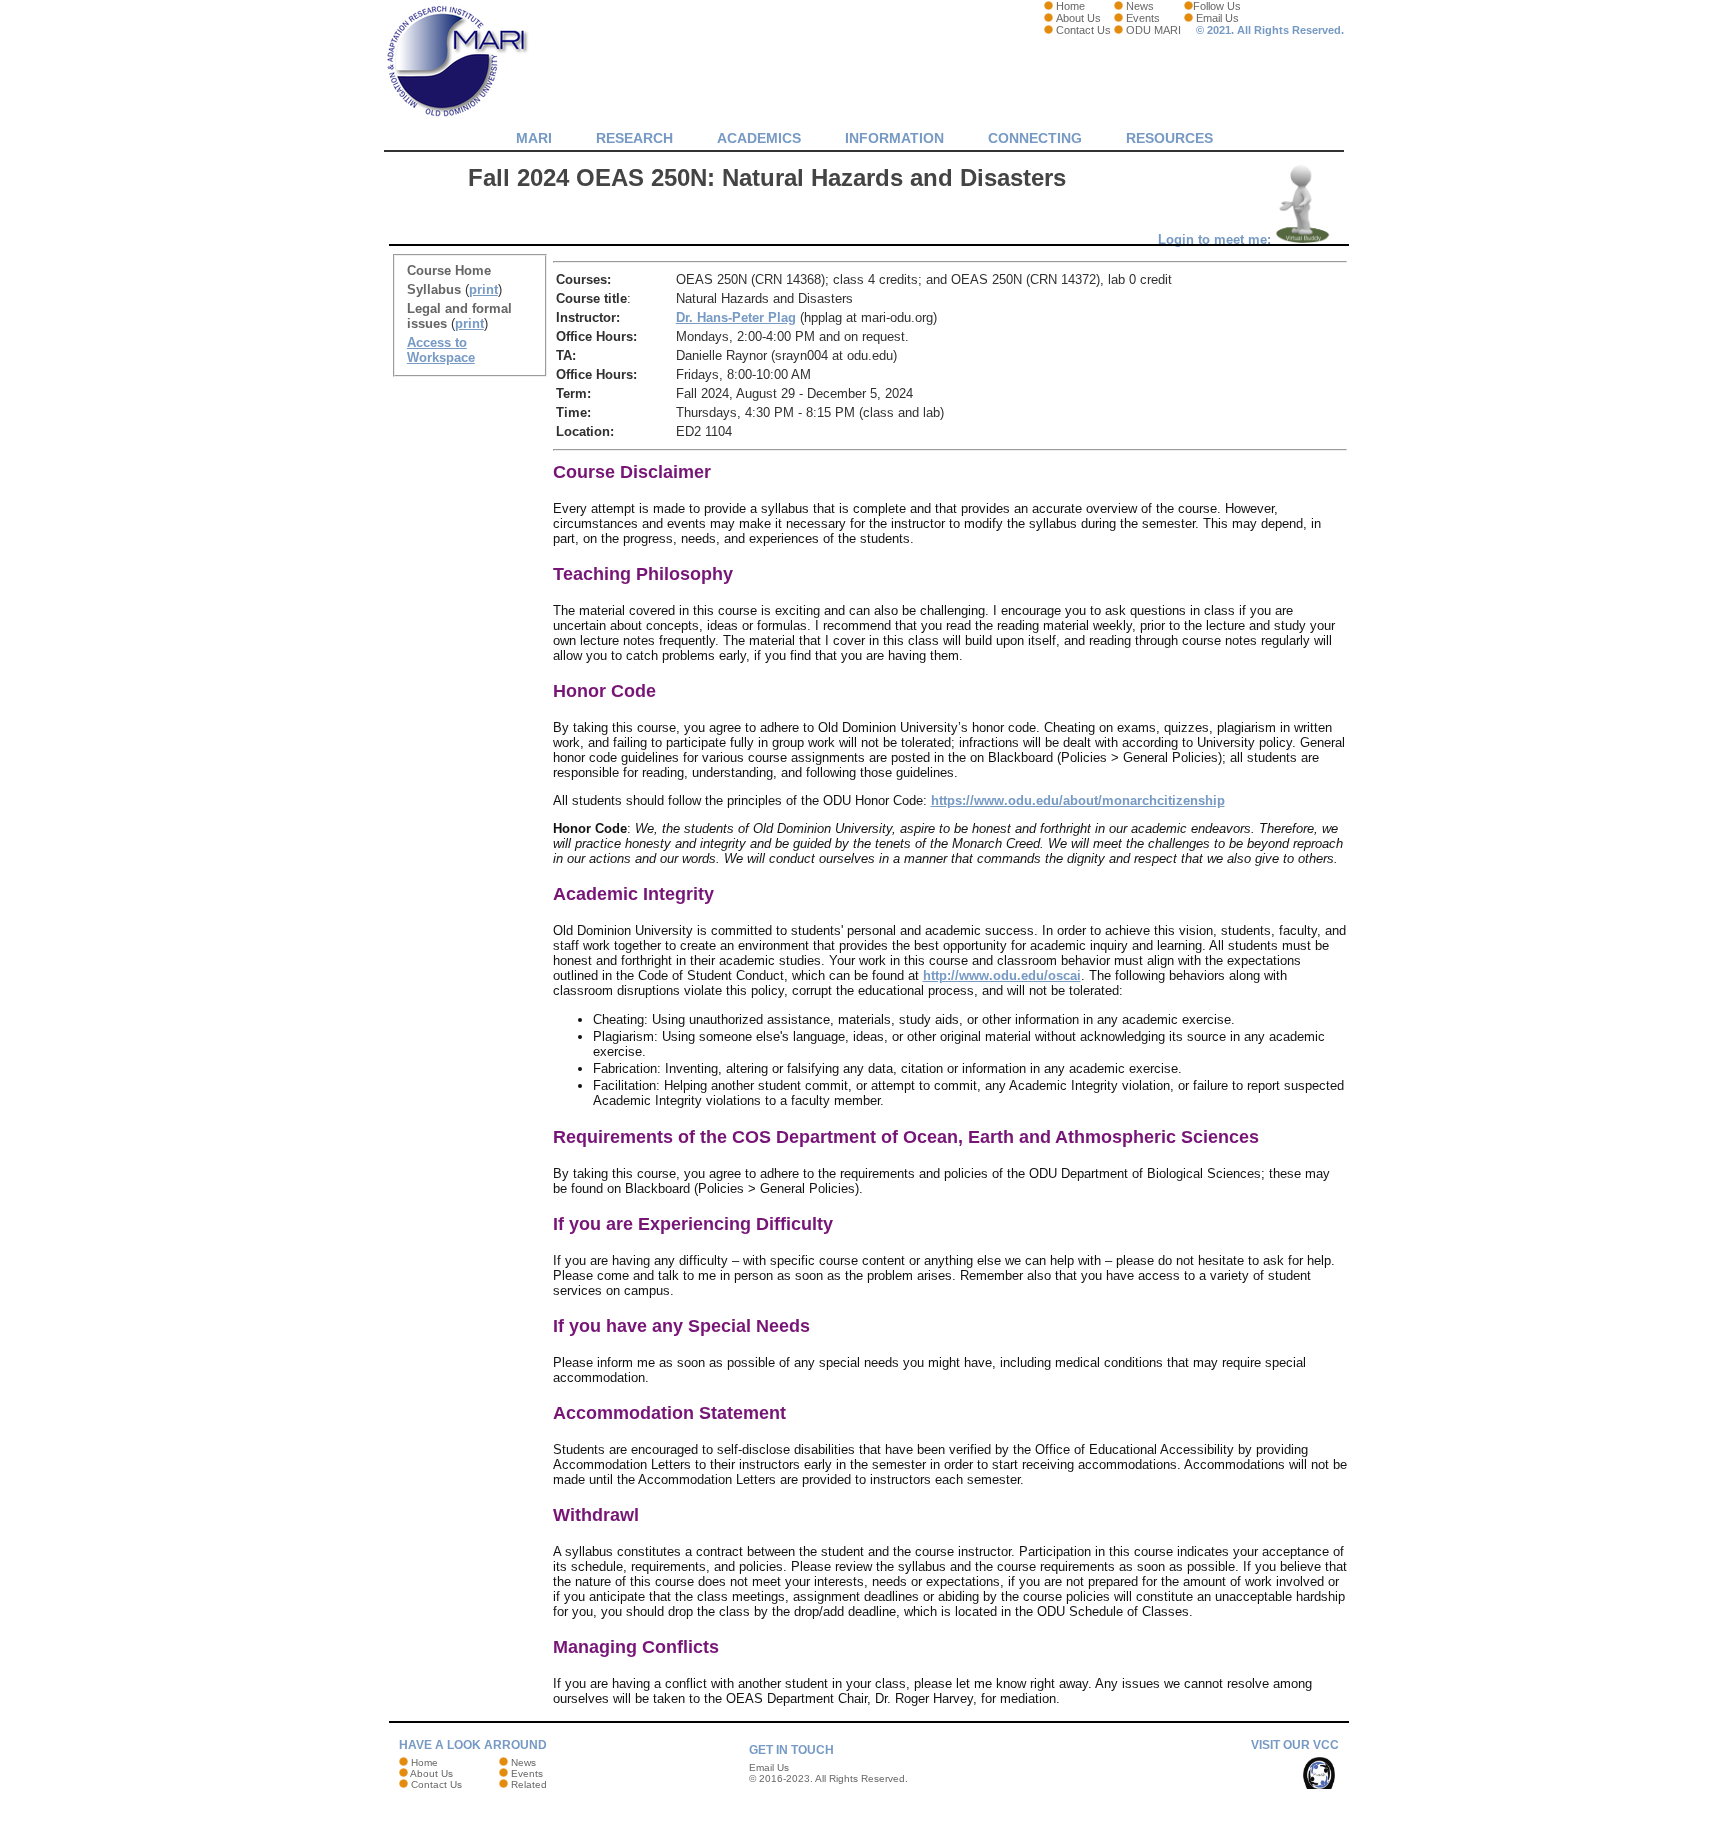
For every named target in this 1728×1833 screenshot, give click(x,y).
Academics (759, 138)
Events (1143, 18)
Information (894, 138)
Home (1070, 6)
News (1140, 6)
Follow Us (1217, 6)
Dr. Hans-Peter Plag (736, 317)
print (483, 289)
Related (529, 1784)
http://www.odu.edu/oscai (1002, 975)
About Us (1078, 18)
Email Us (1217, 18)
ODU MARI (1153, 30)
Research (634, 138)
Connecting (1035, 138)
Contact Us (1083, 30)
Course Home (449, 270)
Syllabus (434, 289)
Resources (1169, 138)
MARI (534, 138)
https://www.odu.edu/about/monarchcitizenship (1078, 800)
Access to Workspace (441, 350)
